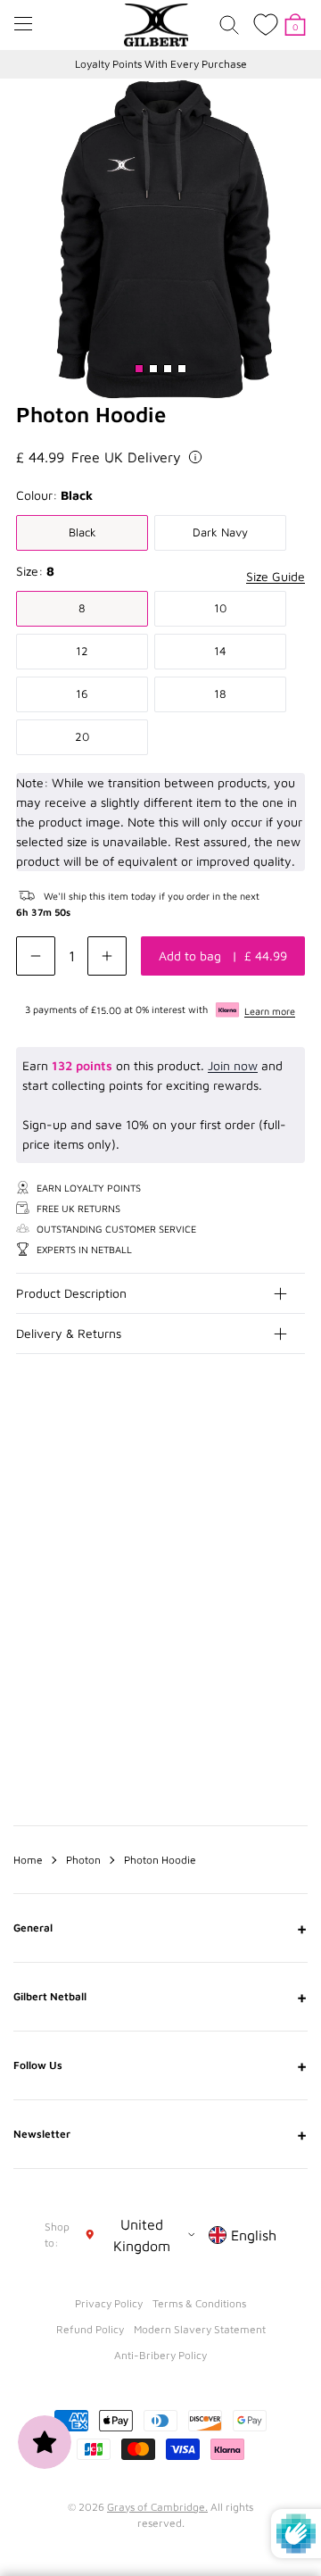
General (160, 1928)
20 (82, 736)
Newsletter (160, 2134)
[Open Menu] (23, 24)
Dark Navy (220, 532)
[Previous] (257, 1484)
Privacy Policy (109, 2303)
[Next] (292, 1484)
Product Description (71, 1293)
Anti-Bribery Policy (160, 2355)
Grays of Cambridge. (157, 2507)
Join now (233, 1065)
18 (220, 694)
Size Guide (276, 576)
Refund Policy (90, 2329)
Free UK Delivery (126, 457)
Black (82, 532)
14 (220, 651)
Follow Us (160, 2065)
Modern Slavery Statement (200, 2329)
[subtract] (36, 956)
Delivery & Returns (69, 1333)
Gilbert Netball (160, 1997)
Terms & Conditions (199, 2303)
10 (220, 608)
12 (82, 651)
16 (82, 694)
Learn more (270, 1011)
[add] (107, 956)
